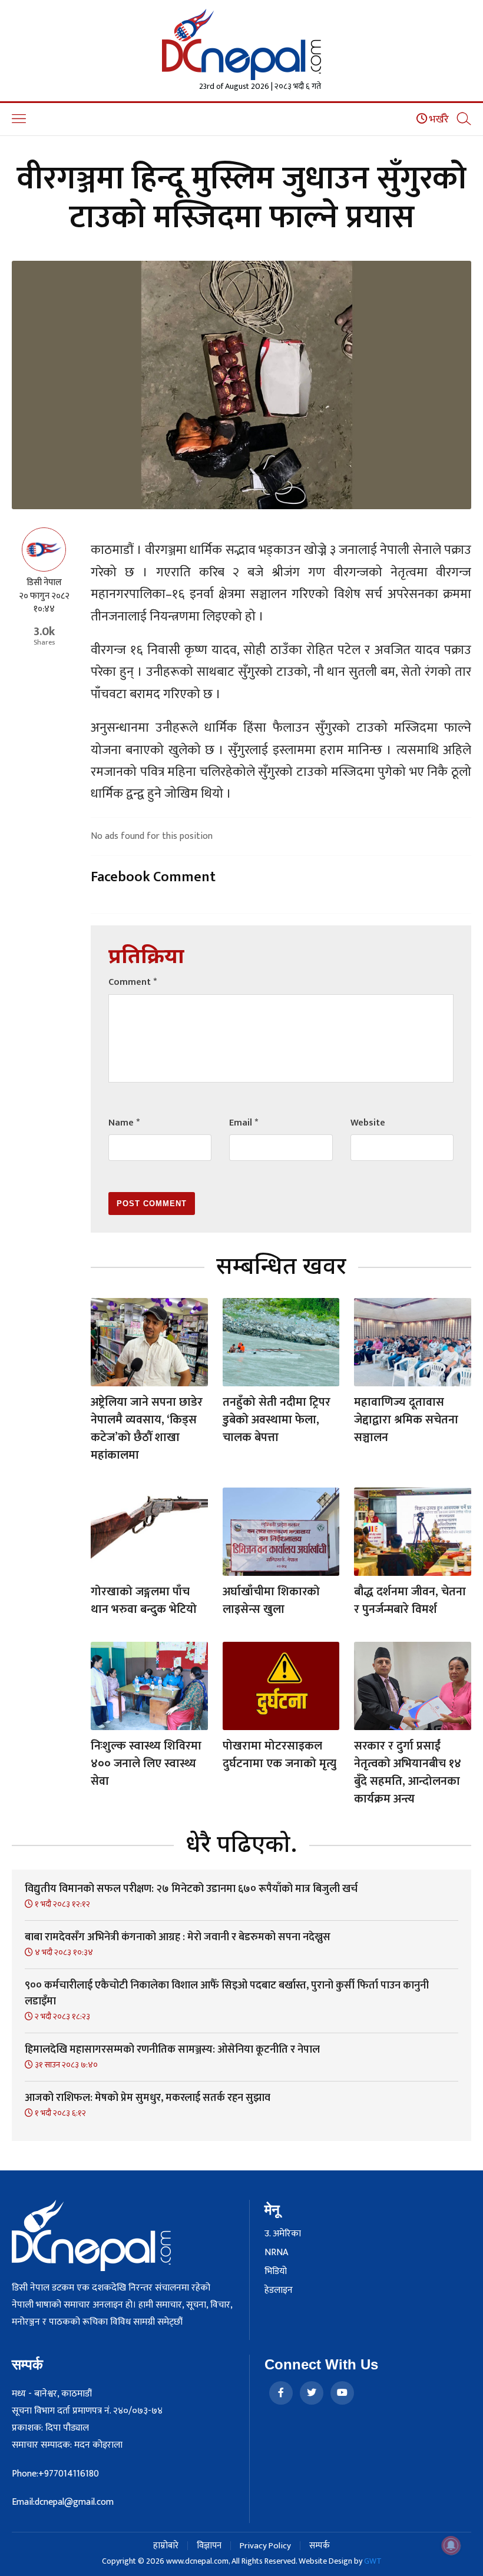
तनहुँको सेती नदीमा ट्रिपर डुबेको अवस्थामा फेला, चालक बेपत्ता (277, 1420)
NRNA (276, 2253)
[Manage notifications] (451, 2545)
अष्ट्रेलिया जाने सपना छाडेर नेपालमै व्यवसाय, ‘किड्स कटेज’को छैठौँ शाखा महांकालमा (147, 1429)
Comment (133, 982)
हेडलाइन (279, 2290)
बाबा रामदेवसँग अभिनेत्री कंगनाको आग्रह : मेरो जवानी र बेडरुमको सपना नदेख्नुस (178, 1937)
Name (124, 1123)
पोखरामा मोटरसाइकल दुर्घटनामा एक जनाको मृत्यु (279, 1755)
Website (368, 1123)
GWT (373, 2561)
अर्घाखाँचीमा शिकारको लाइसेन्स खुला (271, 1601)
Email (244, 1123)
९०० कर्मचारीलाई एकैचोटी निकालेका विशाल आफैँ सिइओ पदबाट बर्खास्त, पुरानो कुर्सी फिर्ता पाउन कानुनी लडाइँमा (227, 1994)
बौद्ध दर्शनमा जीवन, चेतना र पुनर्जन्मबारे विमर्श (410, 1601)
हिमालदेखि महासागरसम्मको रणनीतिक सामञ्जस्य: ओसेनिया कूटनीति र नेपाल (172, 2050)
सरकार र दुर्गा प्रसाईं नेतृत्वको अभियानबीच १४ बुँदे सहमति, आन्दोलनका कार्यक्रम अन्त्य (408, 1772)
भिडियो (276, 2272)
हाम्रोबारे (166, 2546)
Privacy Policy (265, 2546)
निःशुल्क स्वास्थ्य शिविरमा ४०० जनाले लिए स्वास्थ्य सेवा (146, 1764)
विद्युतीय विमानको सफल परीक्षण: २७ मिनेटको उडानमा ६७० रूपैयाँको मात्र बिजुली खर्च (191, 1889)
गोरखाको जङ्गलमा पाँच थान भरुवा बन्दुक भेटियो (144, 1601)
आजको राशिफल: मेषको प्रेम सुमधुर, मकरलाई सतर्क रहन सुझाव (148, 2098)
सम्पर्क (320, 2546)
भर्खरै (438, 119)
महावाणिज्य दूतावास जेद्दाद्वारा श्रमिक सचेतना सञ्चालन (406, 1420)
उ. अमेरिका (283, 2234)
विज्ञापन (209, 2546)
